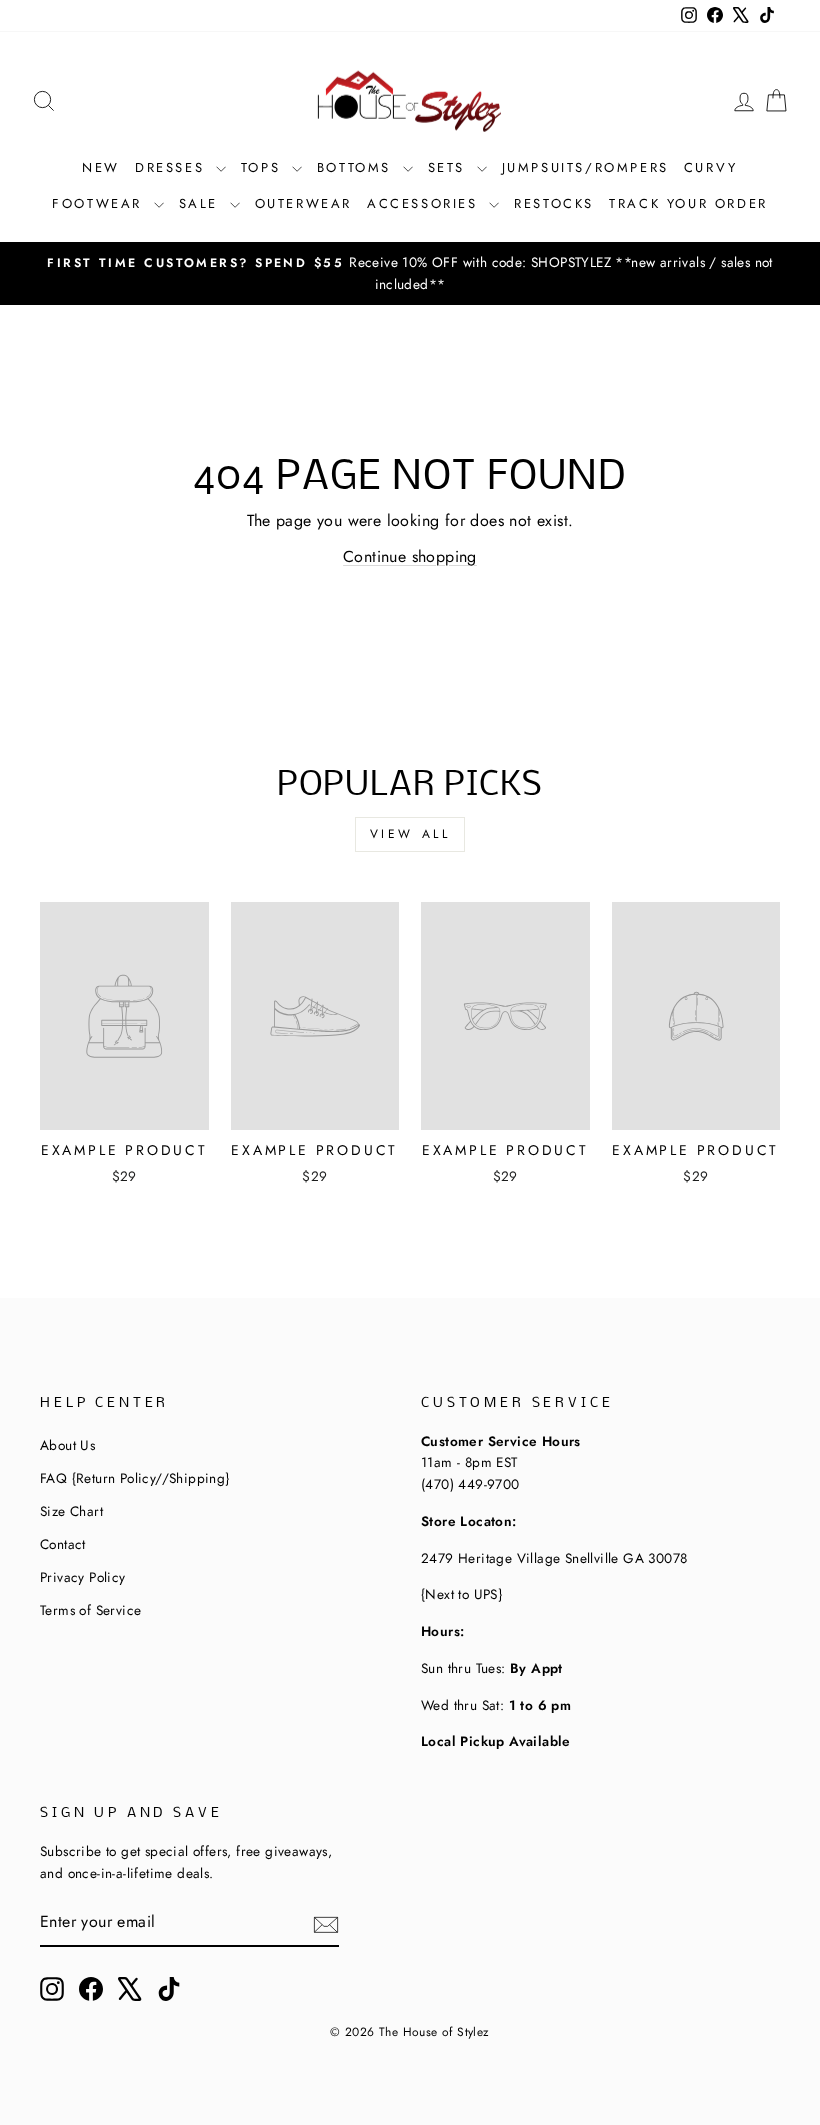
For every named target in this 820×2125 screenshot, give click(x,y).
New (101, 167)
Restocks (554, 203)
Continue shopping (410, 556)
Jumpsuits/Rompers (585, 167)
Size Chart (71, 1511)
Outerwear (303, 203)
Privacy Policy (83, 1577)
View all (410, 834)
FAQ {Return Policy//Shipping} (135, 1478)
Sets (450, 167)
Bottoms (357, 167)
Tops (264, 167)
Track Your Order (688, 203)
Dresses (173, 167)
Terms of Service (90, 1610)
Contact (63, 1544)
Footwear (100, 203)
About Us (67, 1445)
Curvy (711, 167)
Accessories (425, 203)
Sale (202, 203)
